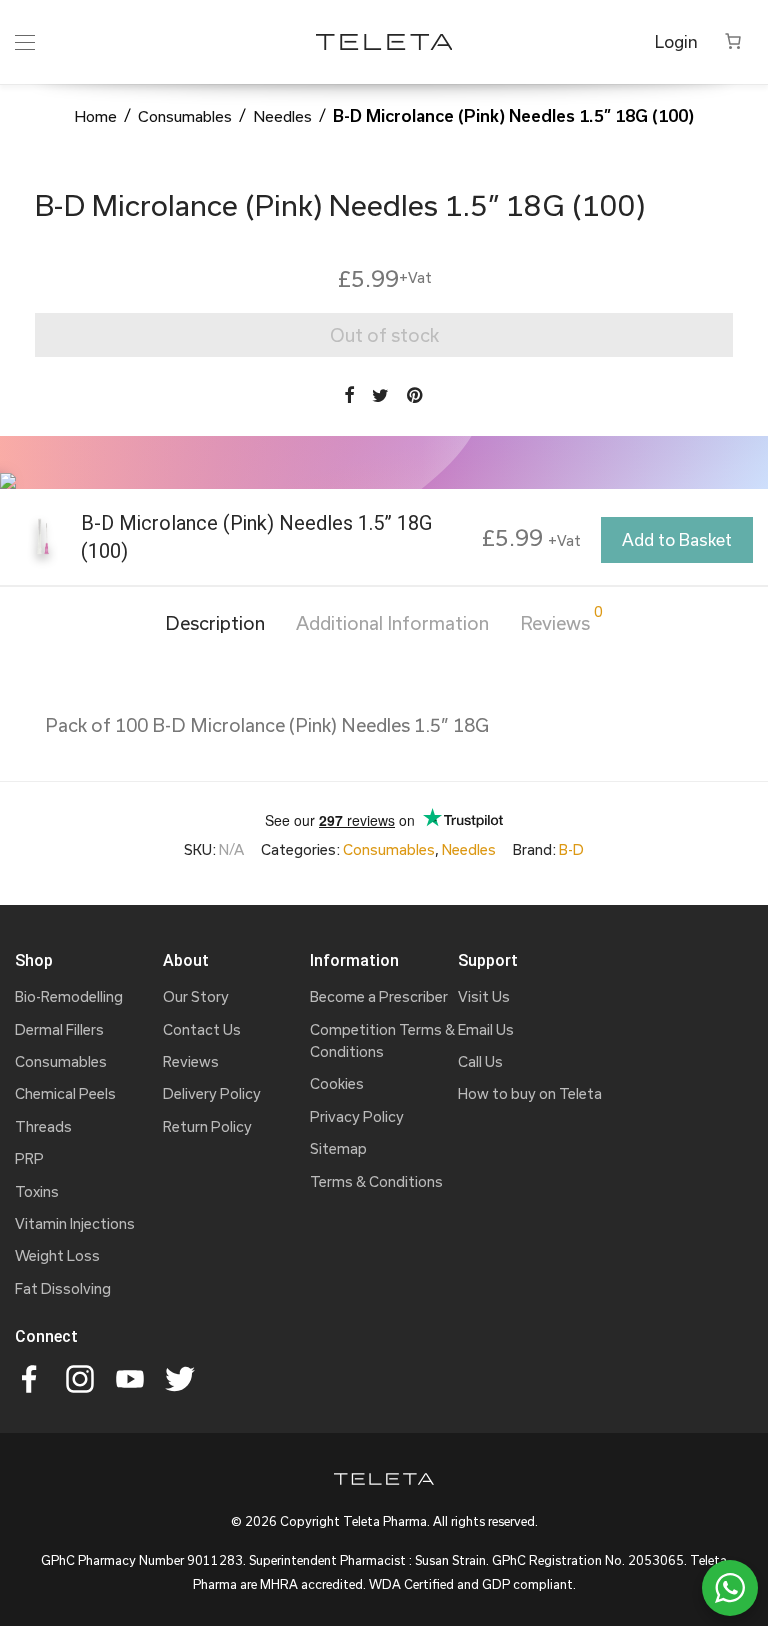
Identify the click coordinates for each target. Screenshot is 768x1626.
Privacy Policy (357, 1116)
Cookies (337, 1083)
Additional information (392, 623)
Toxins (37, 1191)
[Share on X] (380, 395)
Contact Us (202, 1029)
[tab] (215, 624)
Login (676, 41)
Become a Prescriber (379, 996)
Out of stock (384, 335)
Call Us (480, 1061)
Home (95, 116)
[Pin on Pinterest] (416, 395)
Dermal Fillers (59, 1029)
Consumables (185, 116)
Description (215, 623)
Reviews (561, 619)
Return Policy (207, 1126)
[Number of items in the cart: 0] (733, 41)
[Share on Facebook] (349, 395)
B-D (571, 849)
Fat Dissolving (63, 1288)
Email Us (486, 1029)
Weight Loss (57, 1255)
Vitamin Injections (75, 1223)
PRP (29, 1158)
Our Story (196, 996)
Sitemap (338, 1148)
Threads (43, 1126)
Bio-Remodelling (69, 996)
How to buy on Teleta (530, 1093)
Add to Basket (677, 539)
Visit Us (484, 996)
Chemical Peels (65, 1093)
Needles (282, 116)
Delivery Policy (212, 1093)
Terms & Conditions (376, 1181)
